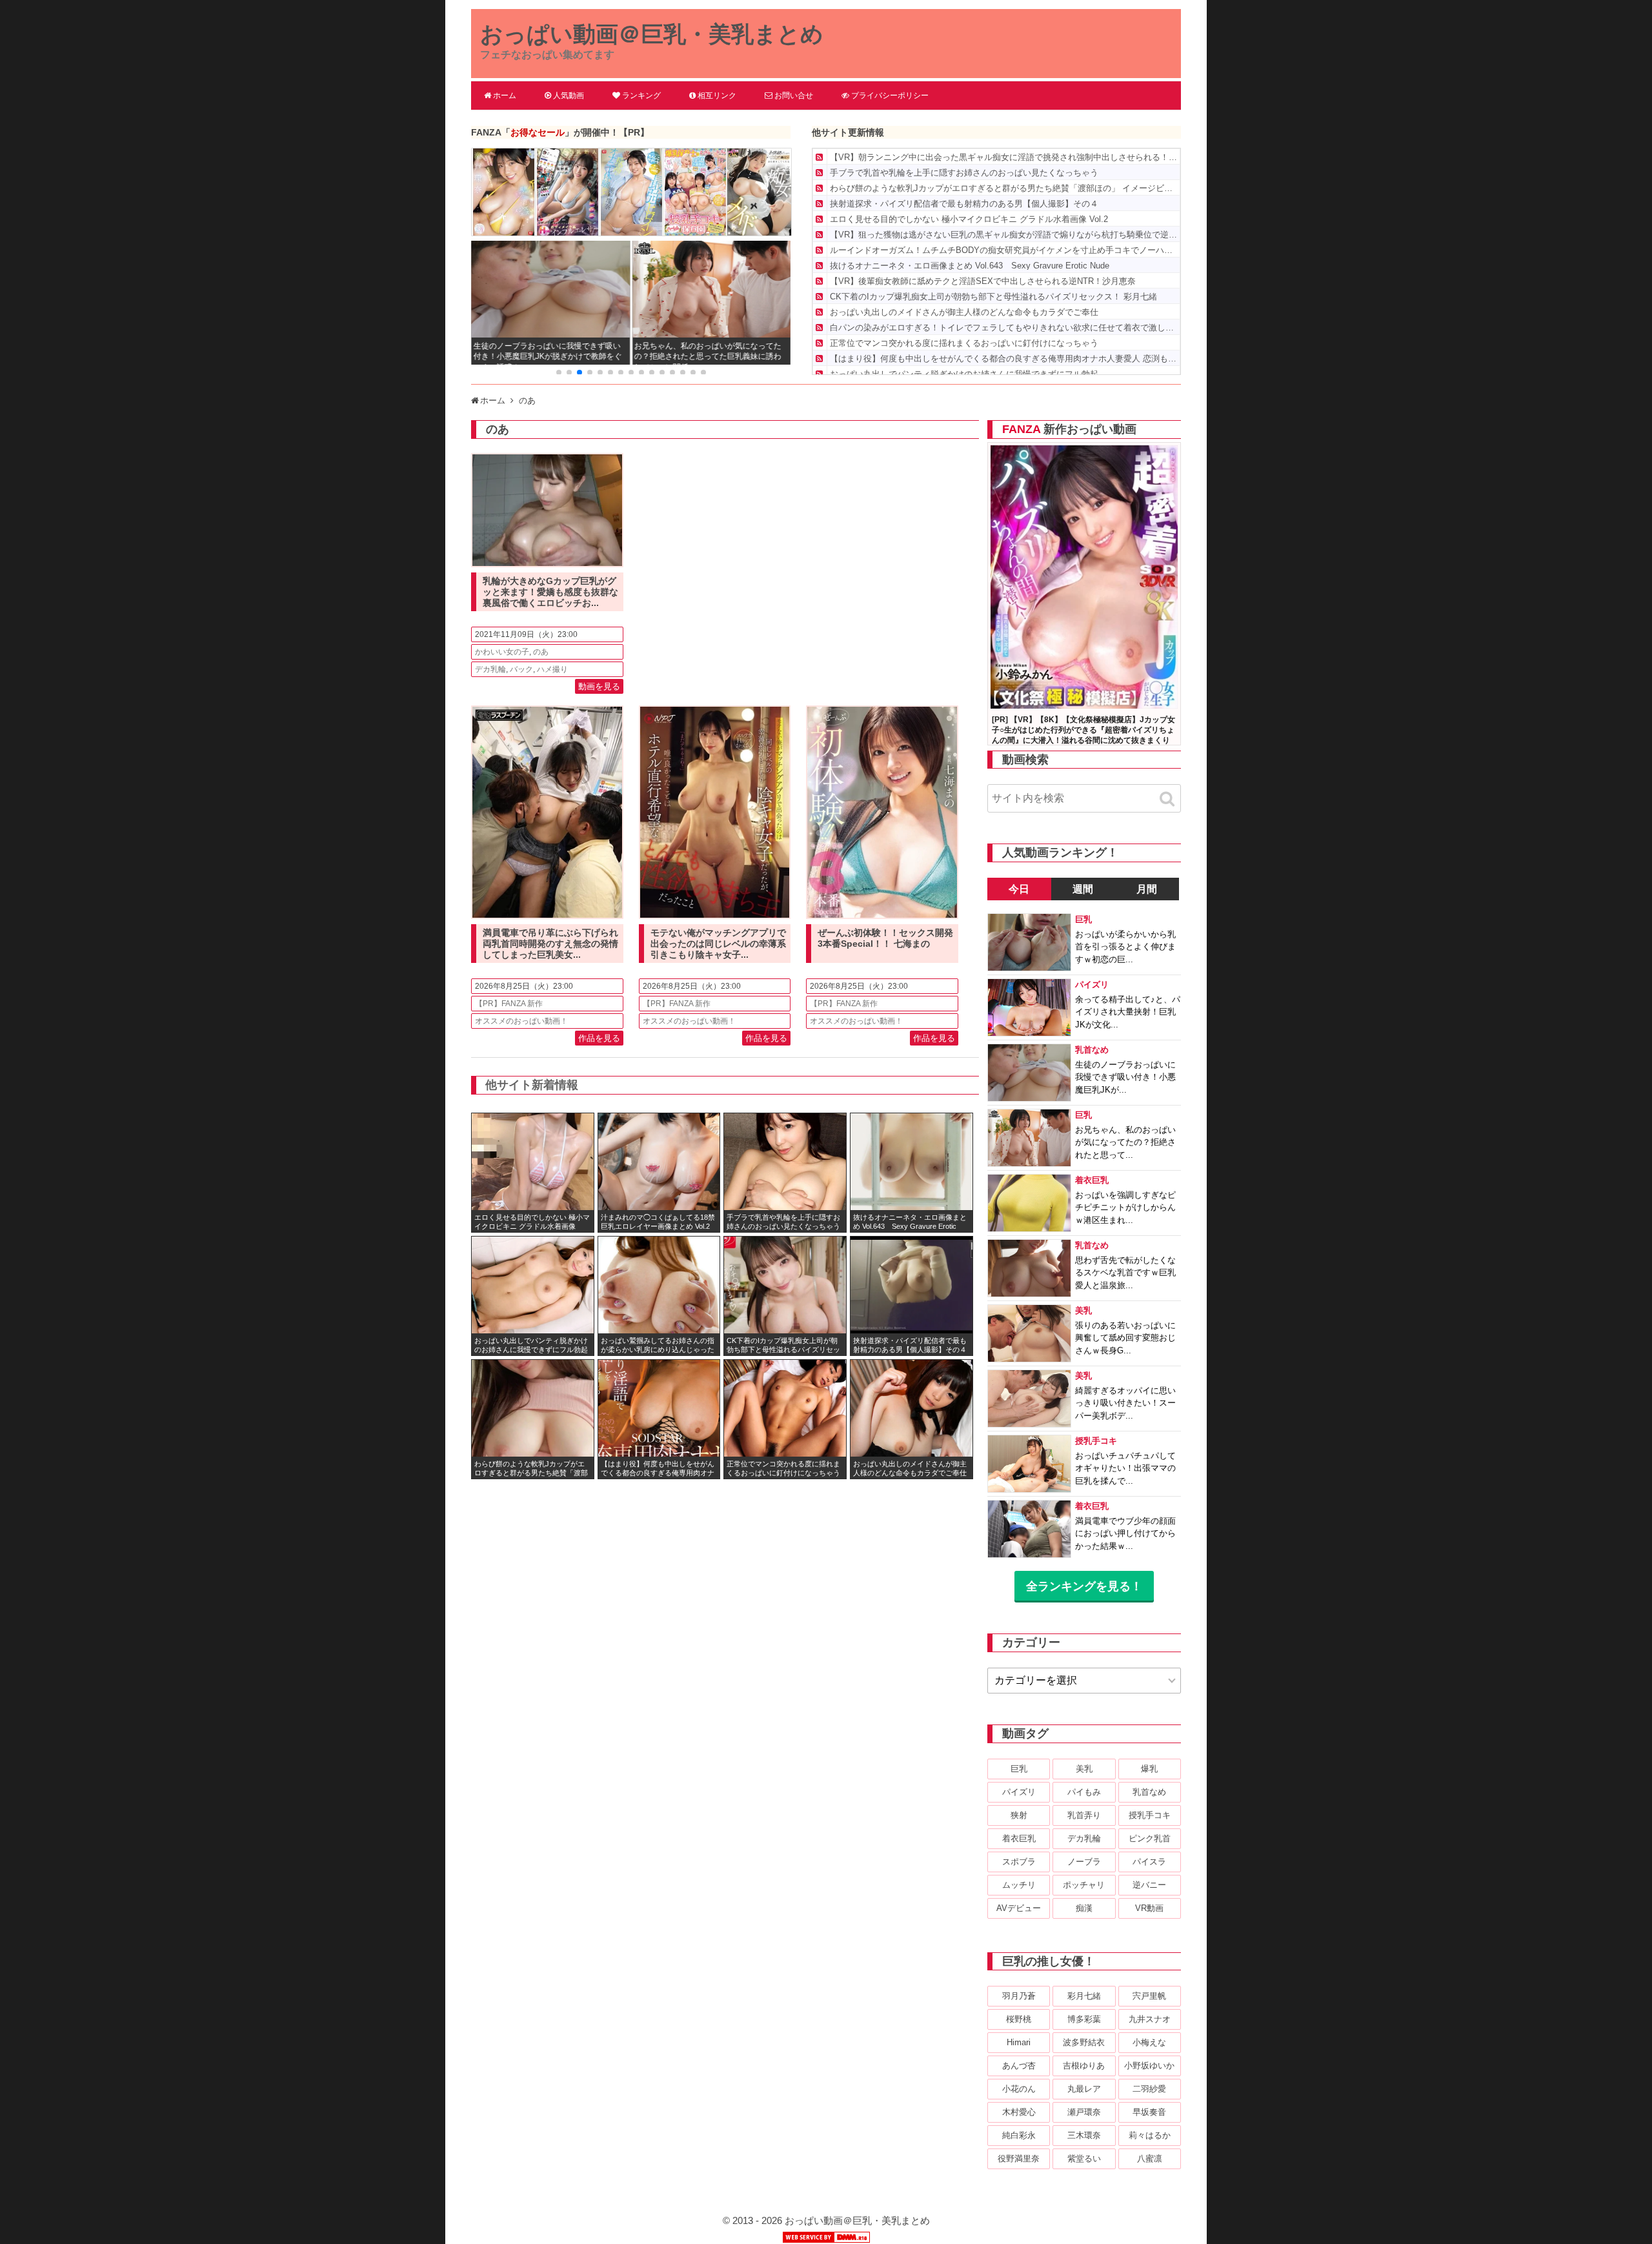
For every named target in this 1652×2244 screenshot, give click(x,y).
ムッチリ (1019, 1885)
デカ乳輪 (490, 669)
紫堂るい (1084, 2158)
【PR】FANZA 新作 (509, 1004)
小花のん (1019, 2089)
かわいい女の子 (502, 652)
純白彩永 (1019, 2135)
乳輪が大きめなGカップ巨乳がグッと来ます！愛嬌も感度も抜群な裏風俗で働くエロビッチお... (550, 592)
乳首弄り (1084, 1815)
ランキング (641, 96)
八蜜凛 (1150, 2158)
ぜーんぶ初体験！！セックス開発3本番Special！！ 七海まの (885, 938)
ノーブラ (1084, 1862)
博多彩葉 (1084, 2019)
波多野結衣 (1084, 2042)
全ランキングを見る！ (1084, 1586)
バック (521, 669)
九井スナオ (1150, 2019)
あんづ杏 (1019, 2066)
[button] (559, 372)
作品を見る (599, 1038)
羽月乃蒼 (1019, 1996)
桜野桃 (1019, 2019)
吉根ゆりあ (1084, 2066)
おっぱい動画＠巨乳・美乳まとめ (652, 34)
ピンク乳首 (1150, 1838)
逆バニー (1149, 1885)
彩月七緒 (1084, 1996)
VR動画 (1149, 1908)
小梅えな (1149, 2042)
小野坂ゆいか (1149, 2066)
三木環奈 (1084, 2135)
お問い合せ (794, 96)
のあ (541, 652)
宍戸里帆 (1149, 1996)
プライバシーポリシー (890, 96)
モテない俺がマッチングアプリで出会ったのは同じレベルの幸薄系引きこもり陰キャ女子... (718, 944)
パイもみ (1084, 1792)
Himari (1019, 2042)
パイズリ (1019, 1792)
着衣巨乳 (1019, 1838)
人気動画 (569, 96)
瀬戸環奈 (1084, 2112)
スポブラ (1019, 1862)
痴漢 (1084, 1908)
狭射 (1019, 1815)
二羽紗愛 (1149, 2089)
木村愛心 (1019, 2112)
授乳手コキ (1150, 1815)
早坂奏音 (1149, 2112)
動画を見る (599, 686)
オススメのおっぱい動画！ (521, 1021)
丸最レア (1084, 2089)
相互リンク (717, 96)
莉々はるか (1150, 2135)
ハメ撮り (552, 669)
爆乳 (1149, 1769)
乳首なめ (1149, 1792)
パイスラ (1149, 1862)
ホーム (505, 96)
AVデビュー (1019, 1908)
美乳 (1084, 1769)
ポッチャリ (1084, 1885)
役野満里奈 (1019, 2158)
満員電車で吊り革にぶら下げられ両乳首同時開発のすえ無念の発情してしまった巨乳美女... (550, 944)
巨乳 (1019, 1769)
